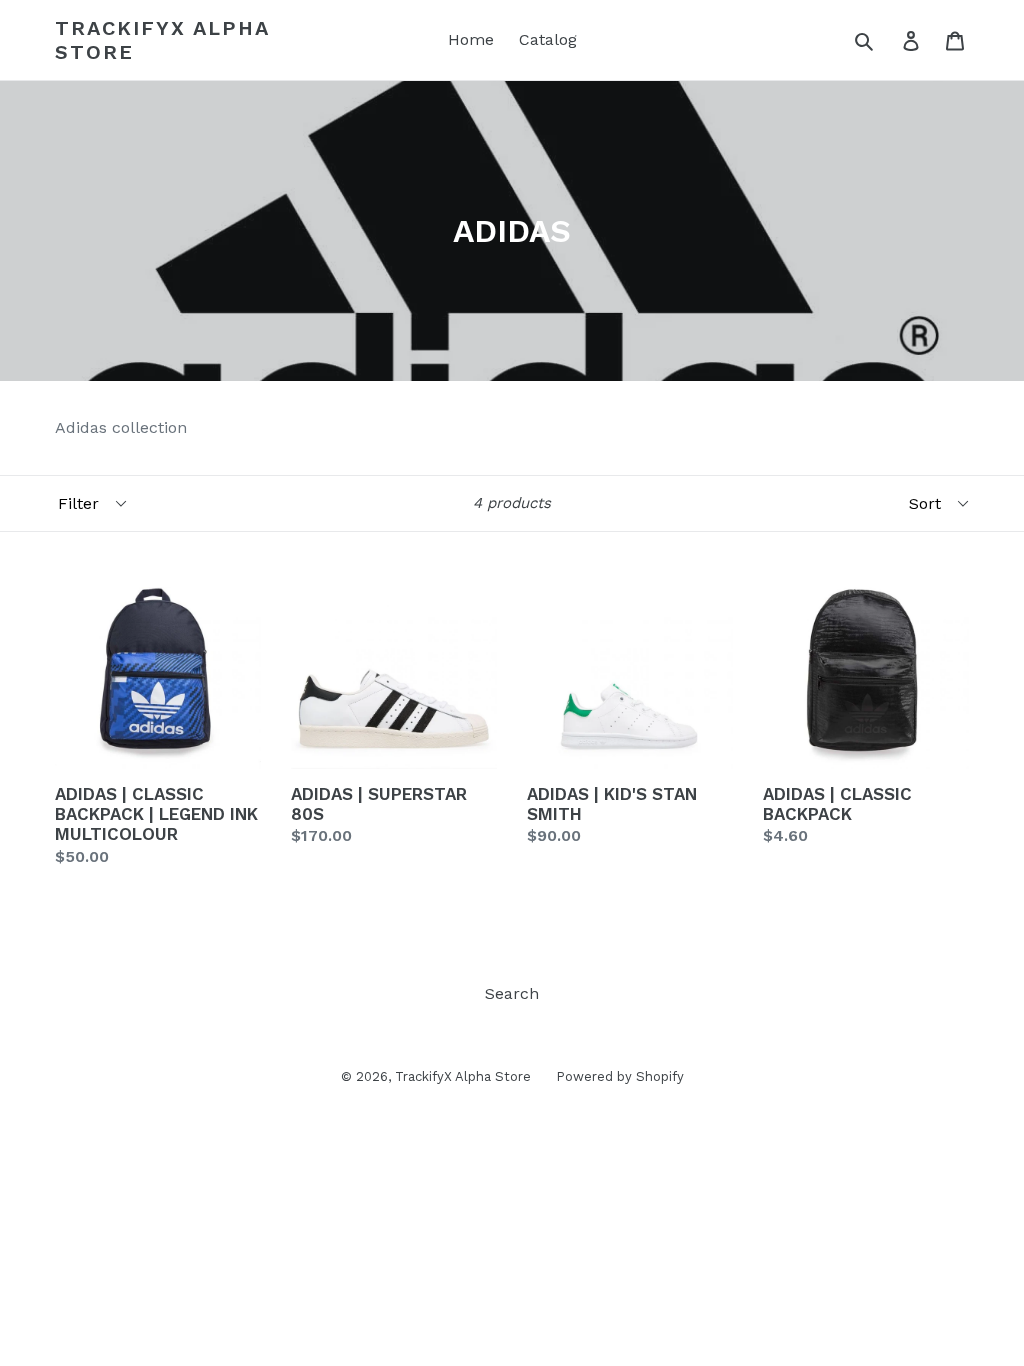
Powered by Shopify (620, 1076)
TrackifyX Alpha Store (162, 40)
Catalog (548, 39)
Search (512, 993)
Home (471, 39)
